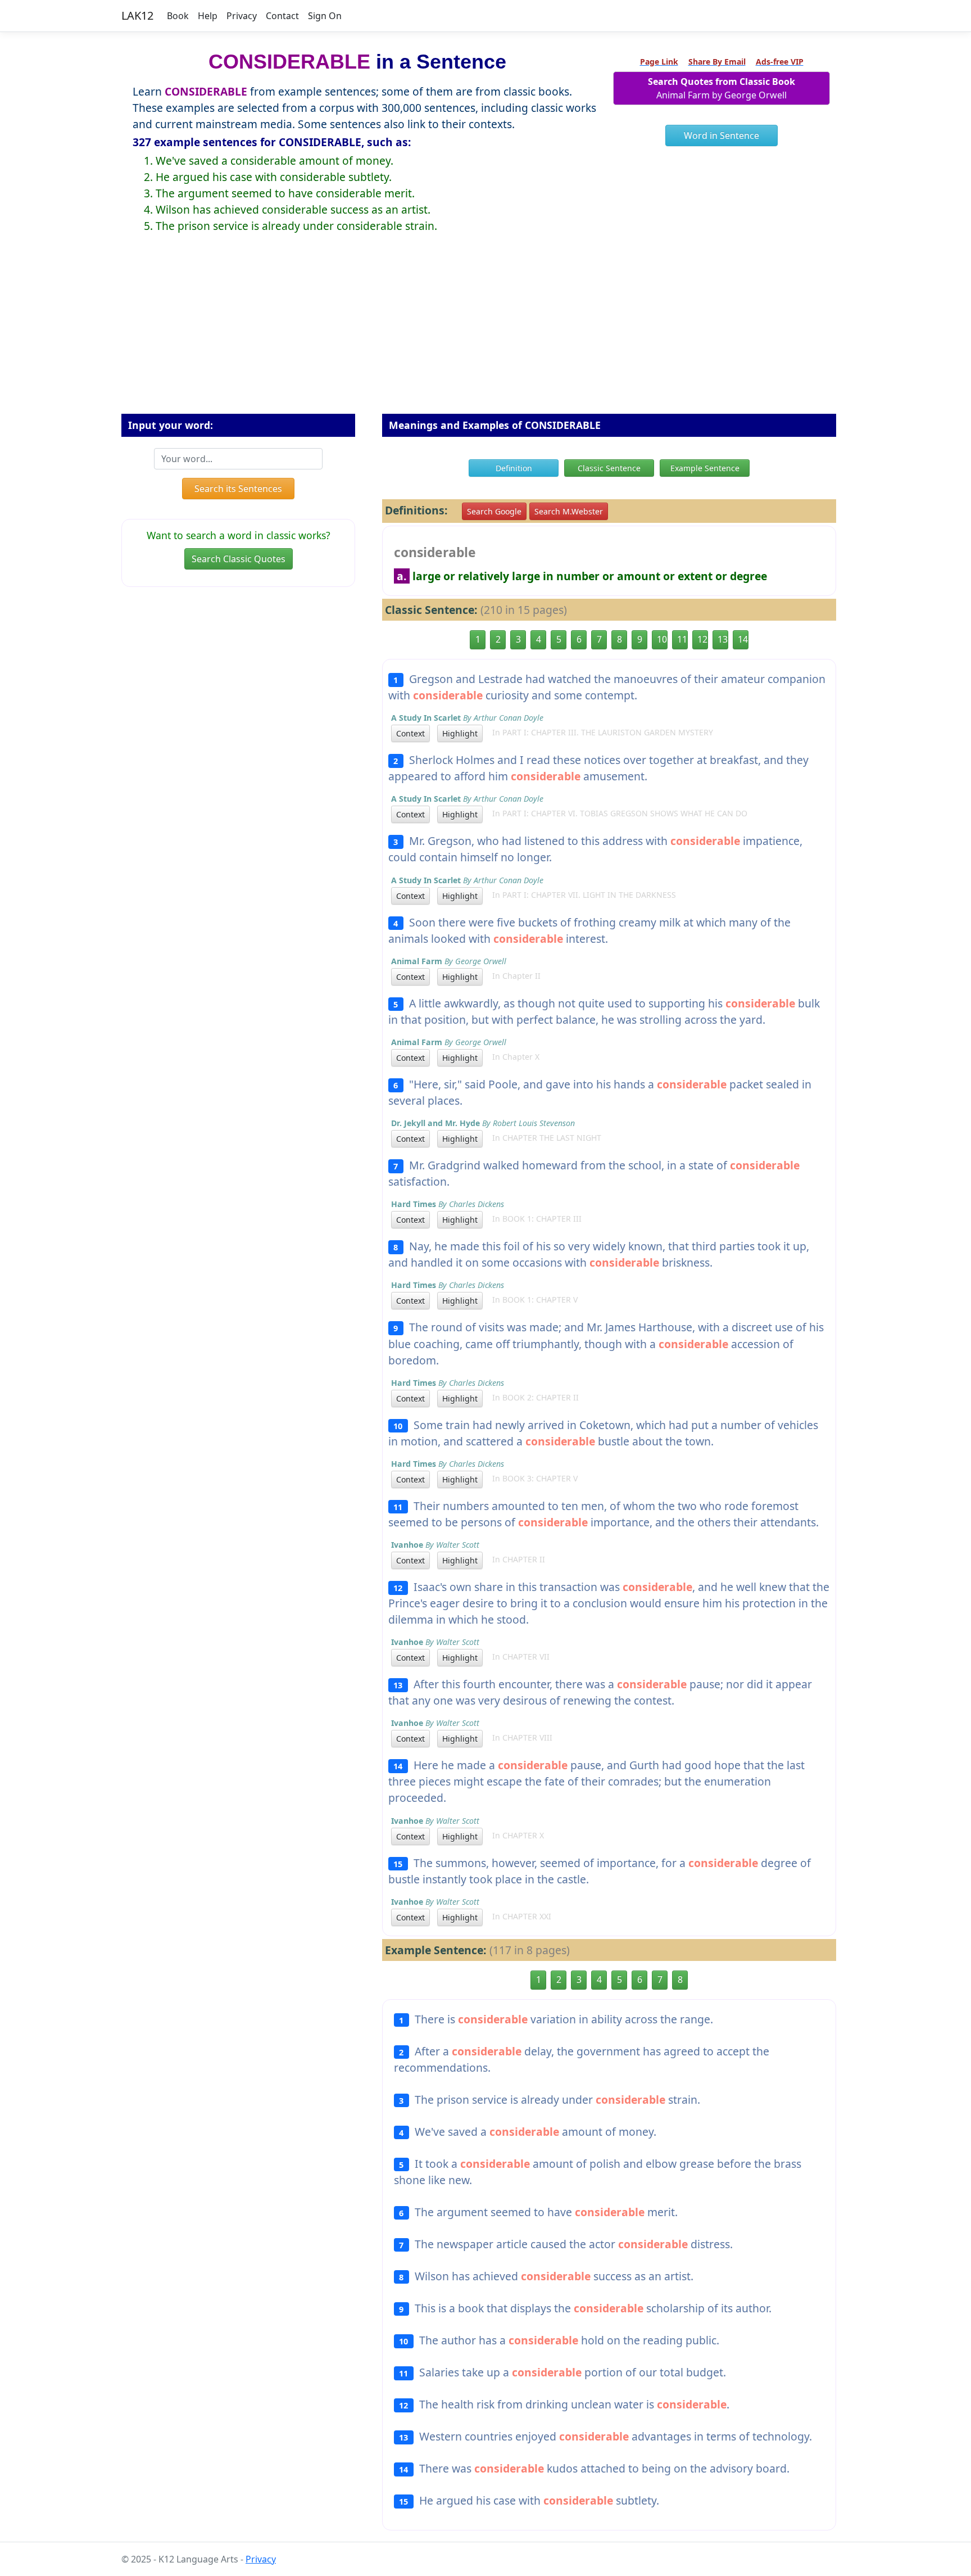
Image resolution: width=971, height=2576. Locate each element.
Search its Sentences (238, 489)
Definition (514, 468)
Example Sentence (705, 468)
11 (682, 639)
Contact (282, 16)
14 (743, 639)
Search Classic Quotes (239, 559)
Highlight (460, 733)
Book (178, 16)
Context (410, 733)
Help (208, 16)
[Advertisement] (485, 332)
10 (662, 639)
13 (723, 639)
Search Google (494, 511)
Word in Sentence (722, 135)
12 (702, 639)
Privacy (242, 16)
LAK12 (137, 15)
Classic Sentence (609, 468)
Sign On (325, 16)
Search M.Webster (569, 511)
